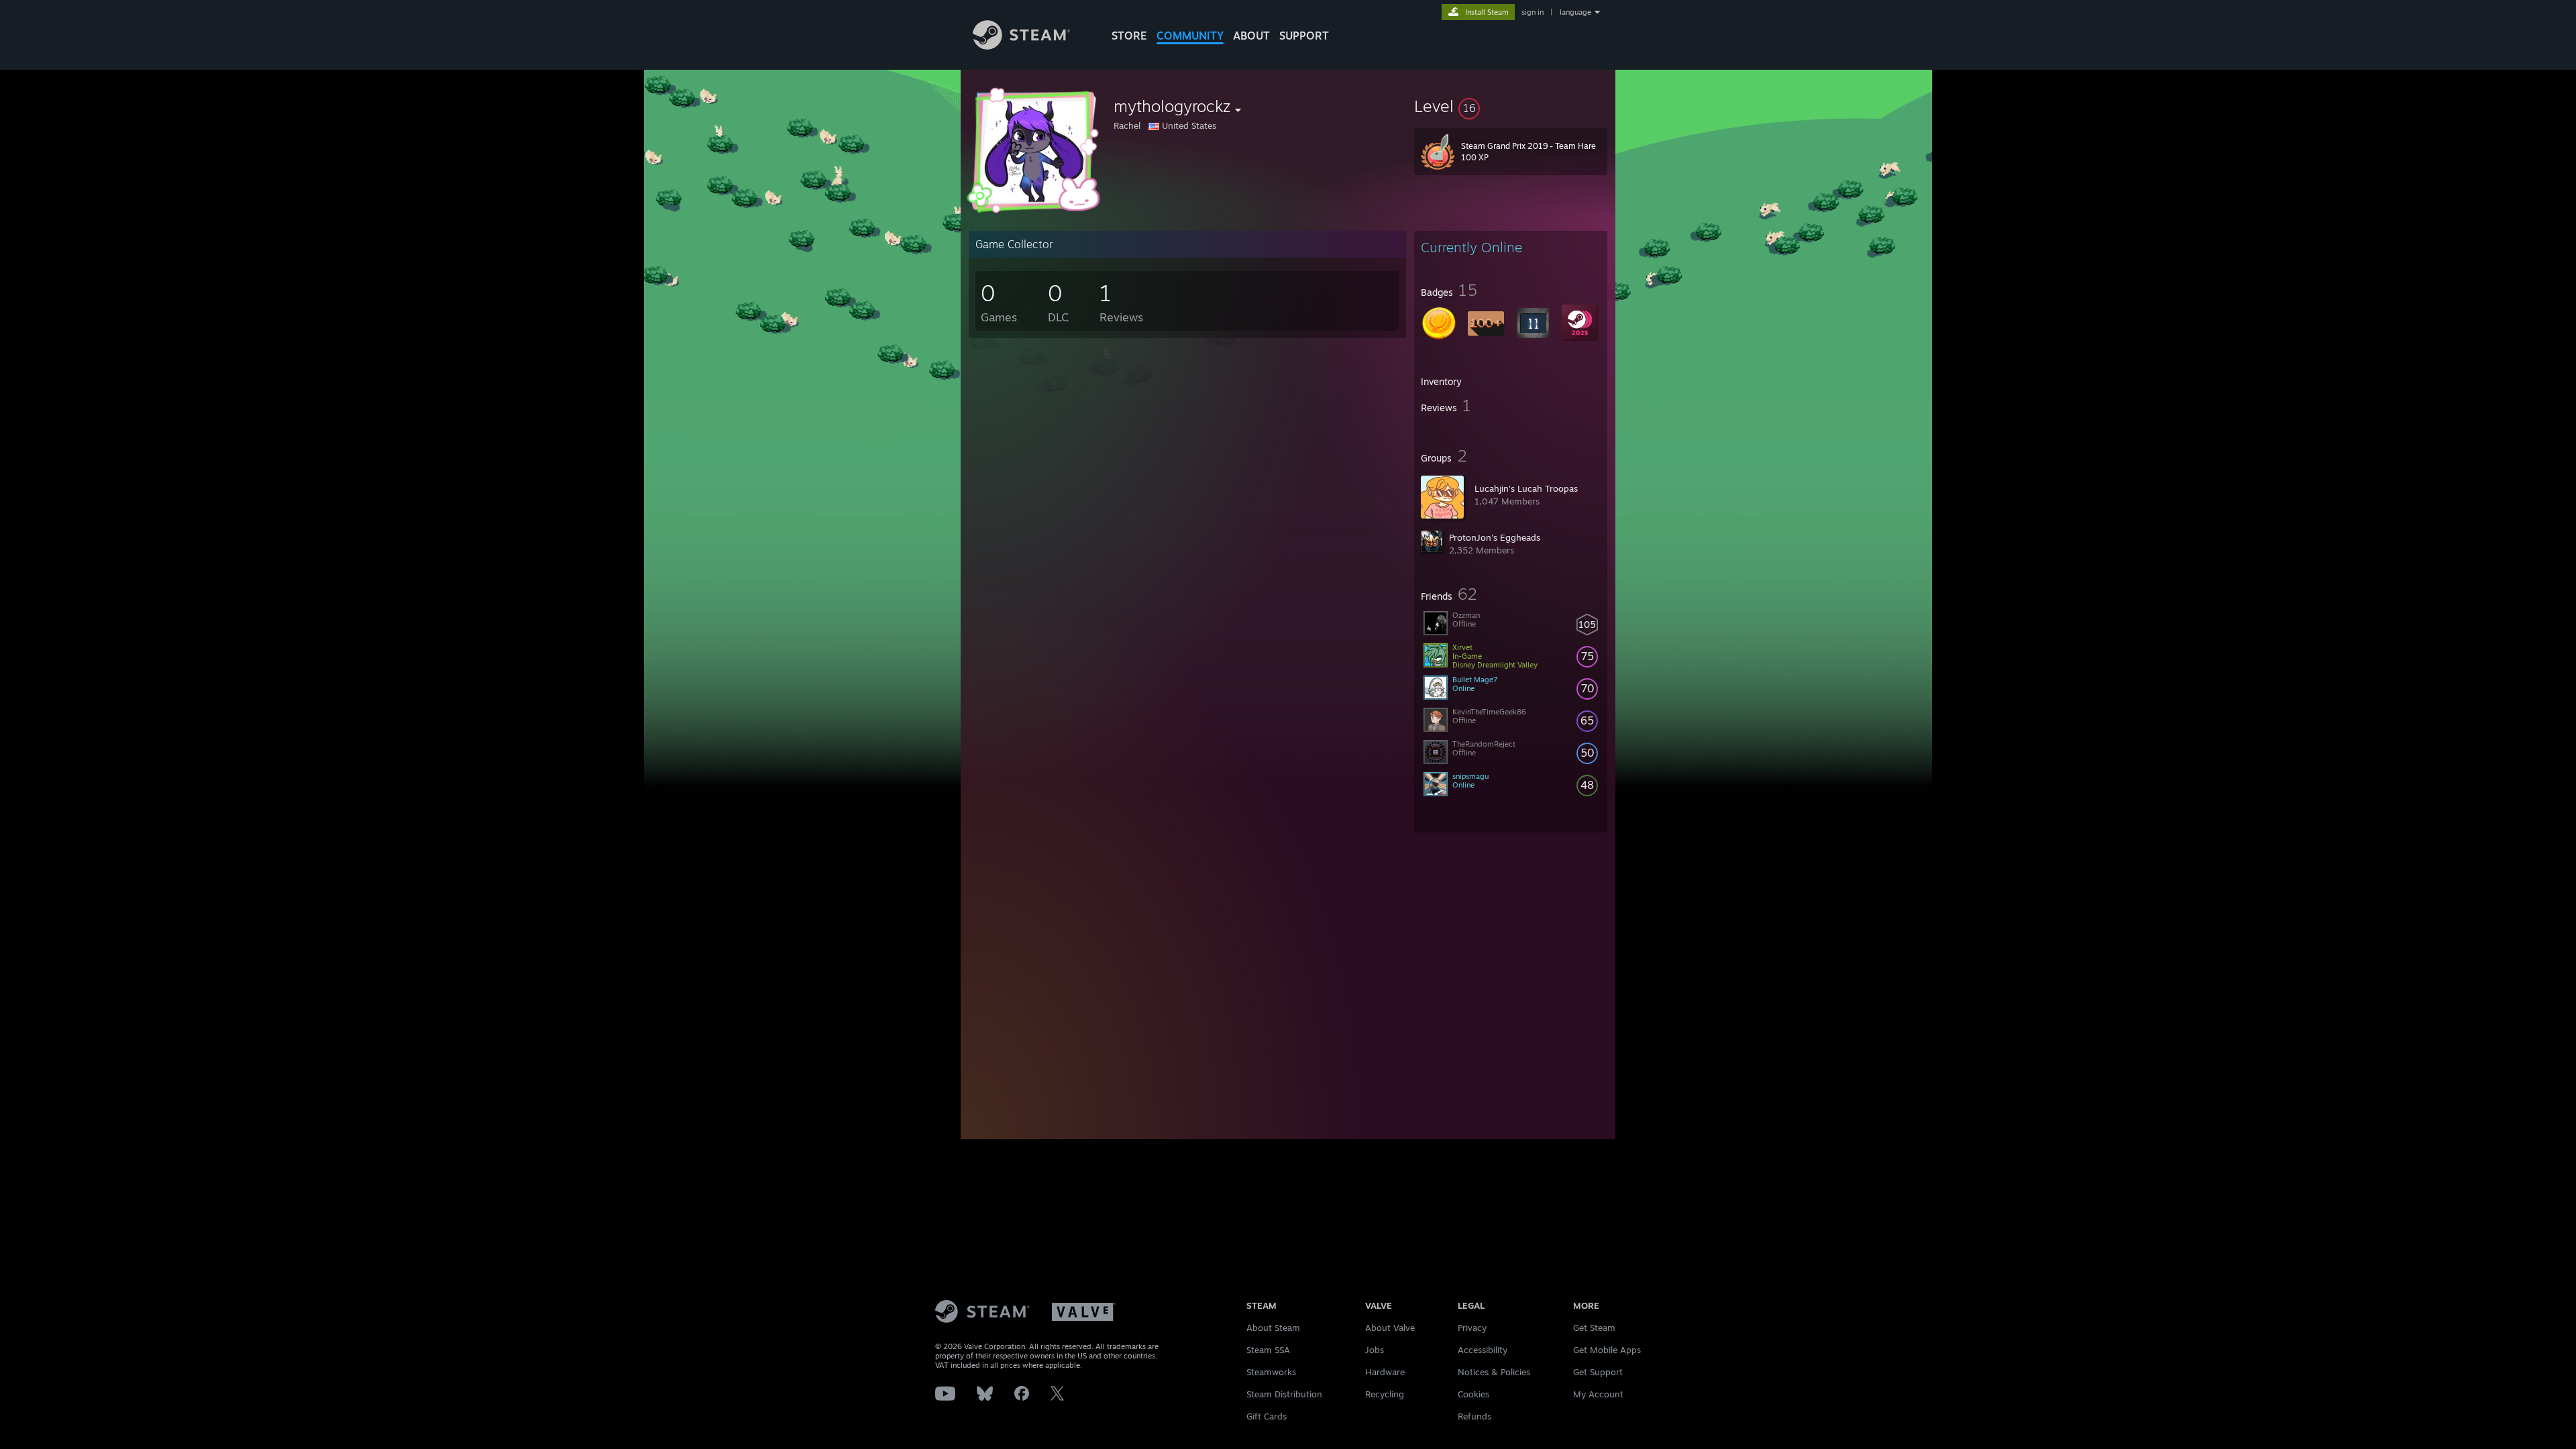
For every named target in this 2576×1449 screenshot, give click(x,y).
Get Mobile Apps (1607, 1350)
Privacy (1472, 1328)
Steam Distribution (1284, 1394)
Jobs (1375, 1350)
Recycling (1385, 1394)
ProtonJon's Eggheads (1495, 537)
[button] (1511, 106)
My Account (1598, 1394)
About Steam (1273, 1328)
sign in (1533, 12)
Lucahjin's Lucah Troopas (1526, 488)
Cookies (1473, 1394)
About (1251, 36)
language (1575, 12)
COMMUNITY (1190, 36)
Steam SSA (1268, 1350)
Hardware (1385, 1372)
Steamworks (1271, 1372)
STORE (1129, 36)
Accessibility (1483, 1350)
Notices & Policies (1494, 1372)
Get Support (1598, 1372)
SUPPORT (1304, 36)
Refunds (1474, 1416)
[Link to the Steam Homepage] (1021, 46)
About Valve (1390, 1328)
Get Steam (1594, 1328)
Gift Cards (1267, 1416)
